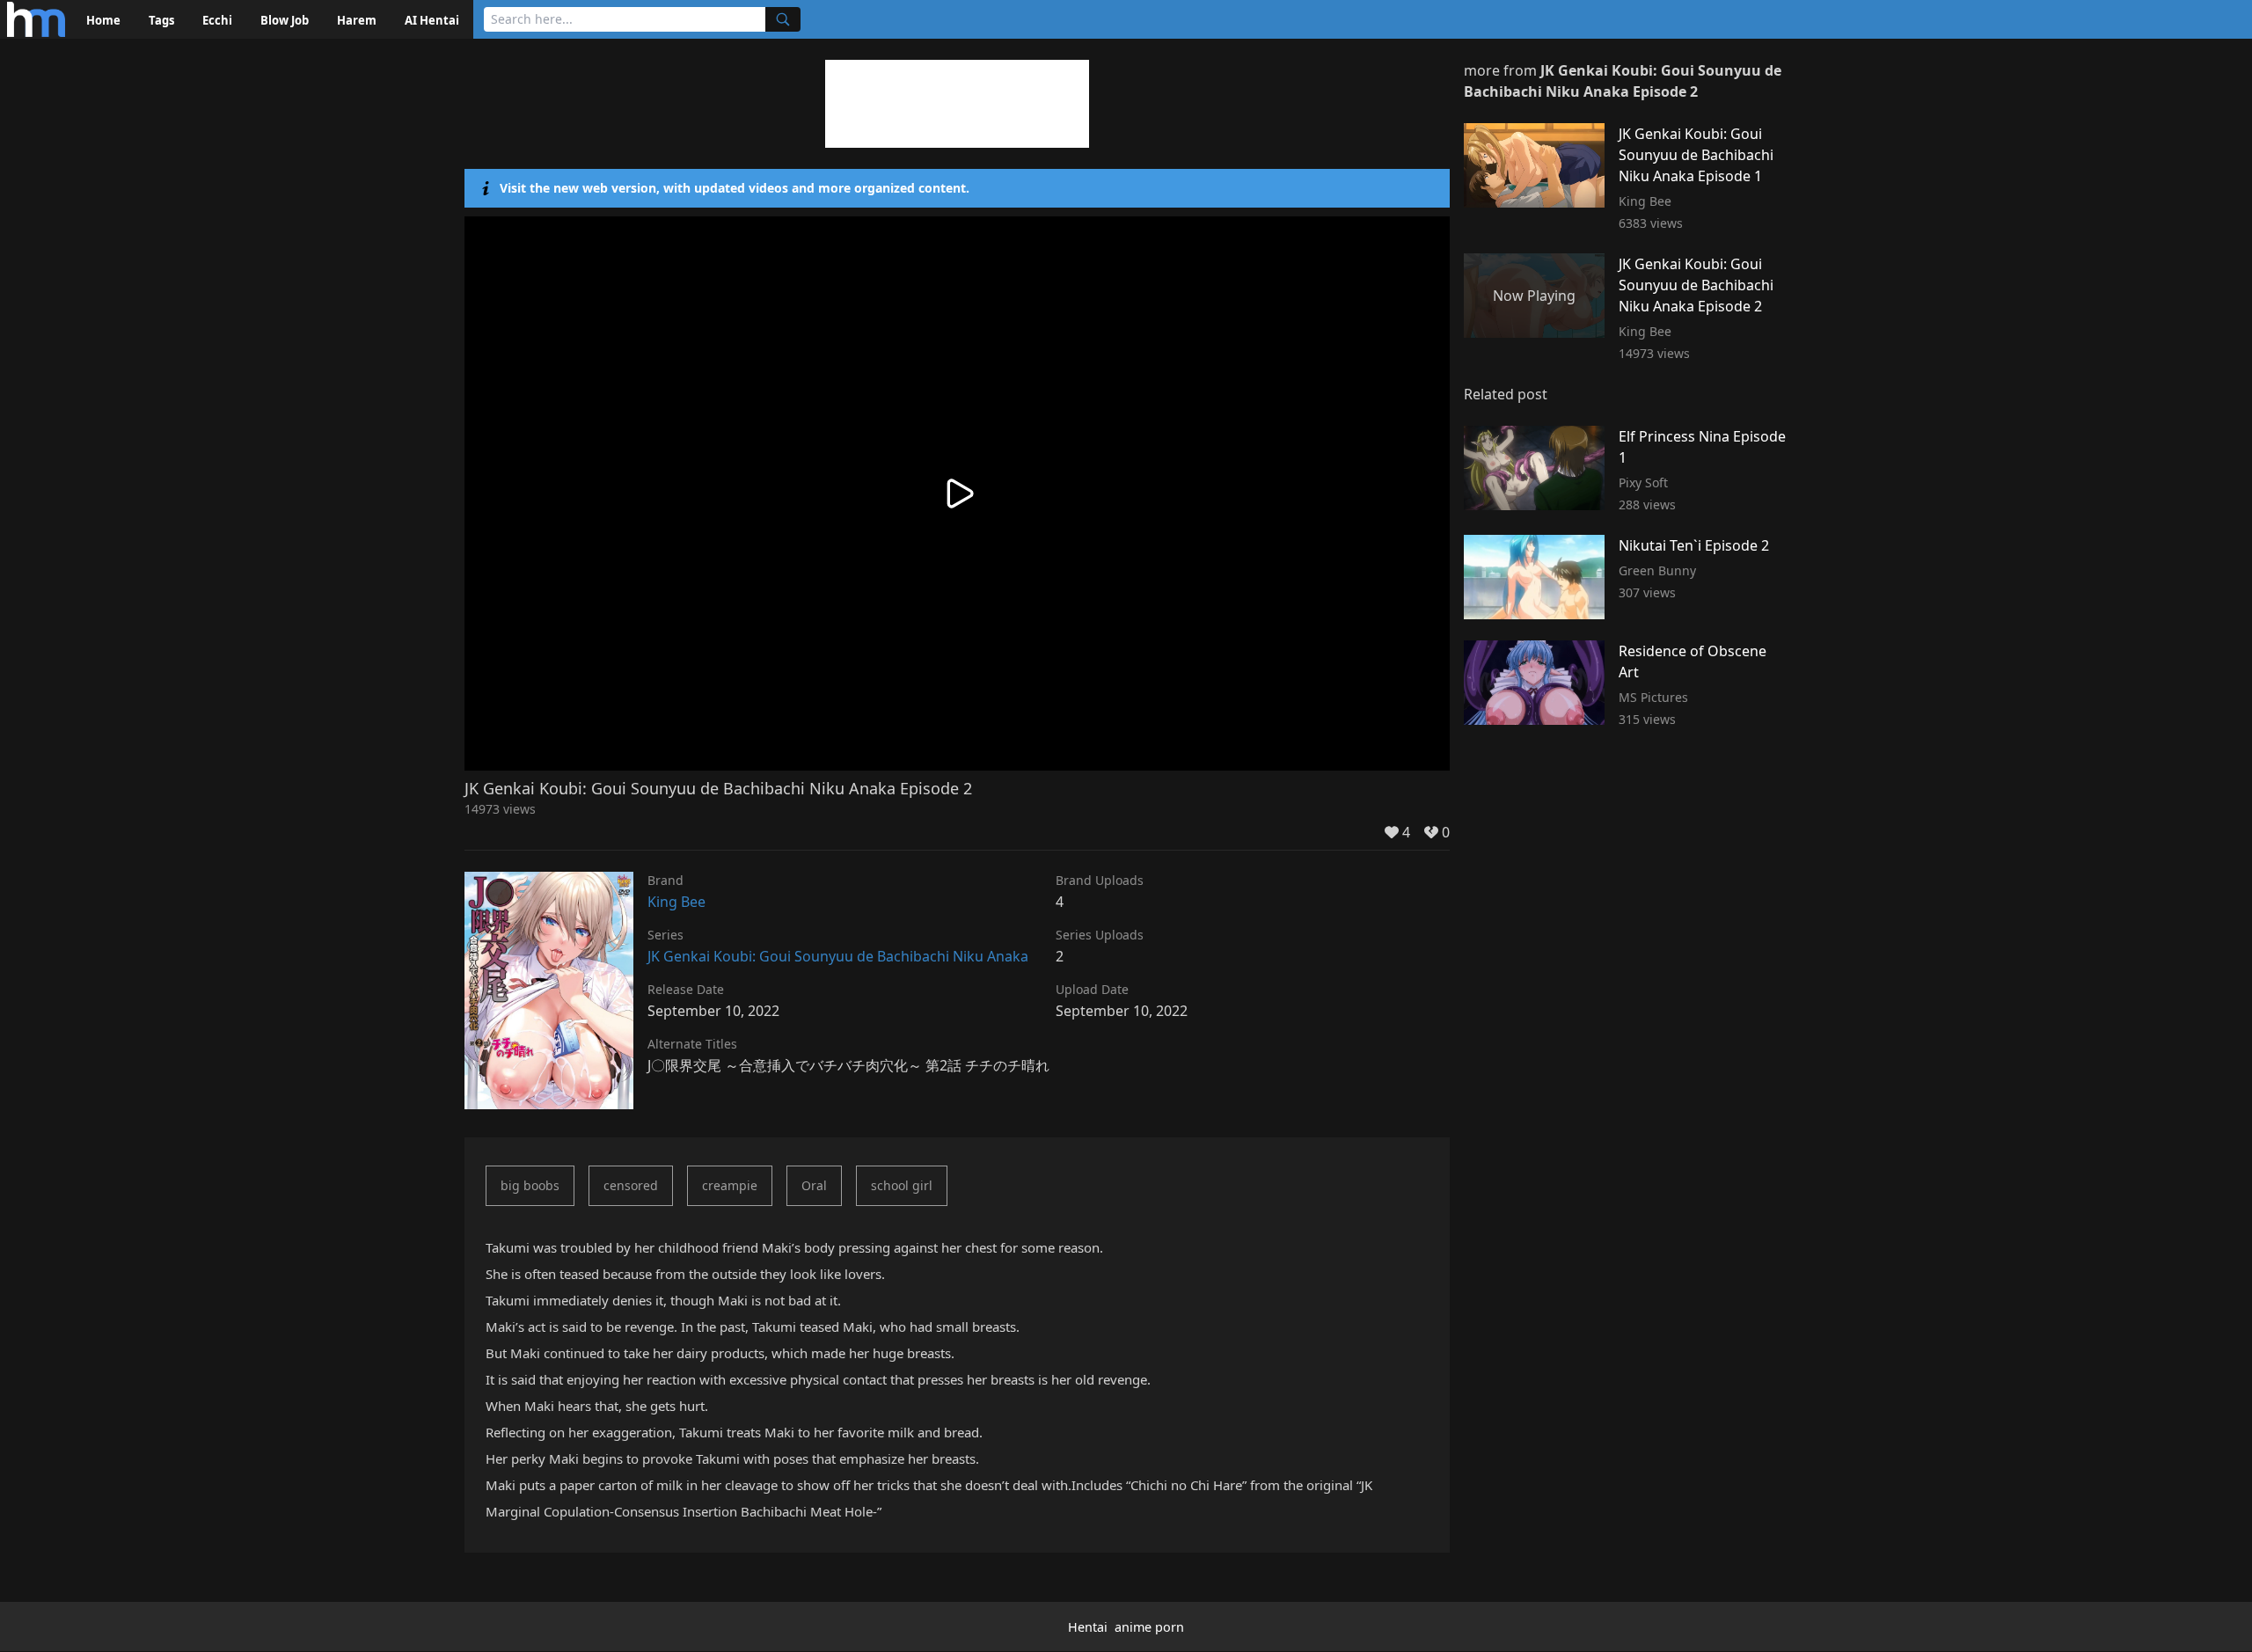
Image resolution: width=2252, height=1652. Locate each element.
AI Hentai (432, 20)
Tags (161, 20)
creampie (730, 1185)
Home (103, 20)
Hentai (1088, 1627)
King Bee (676, 902)
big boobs (530, 1185)
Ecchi (217, 20)
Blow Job (285, 20)
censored (631, 1185)
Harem (357, 20)
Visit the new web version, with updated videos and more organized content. (735, 188)
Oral (814, 1185)
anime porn (1149, 1627)
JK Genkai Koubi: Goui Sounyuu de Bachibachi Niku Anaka (838, 956)
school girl (902, 1185)
